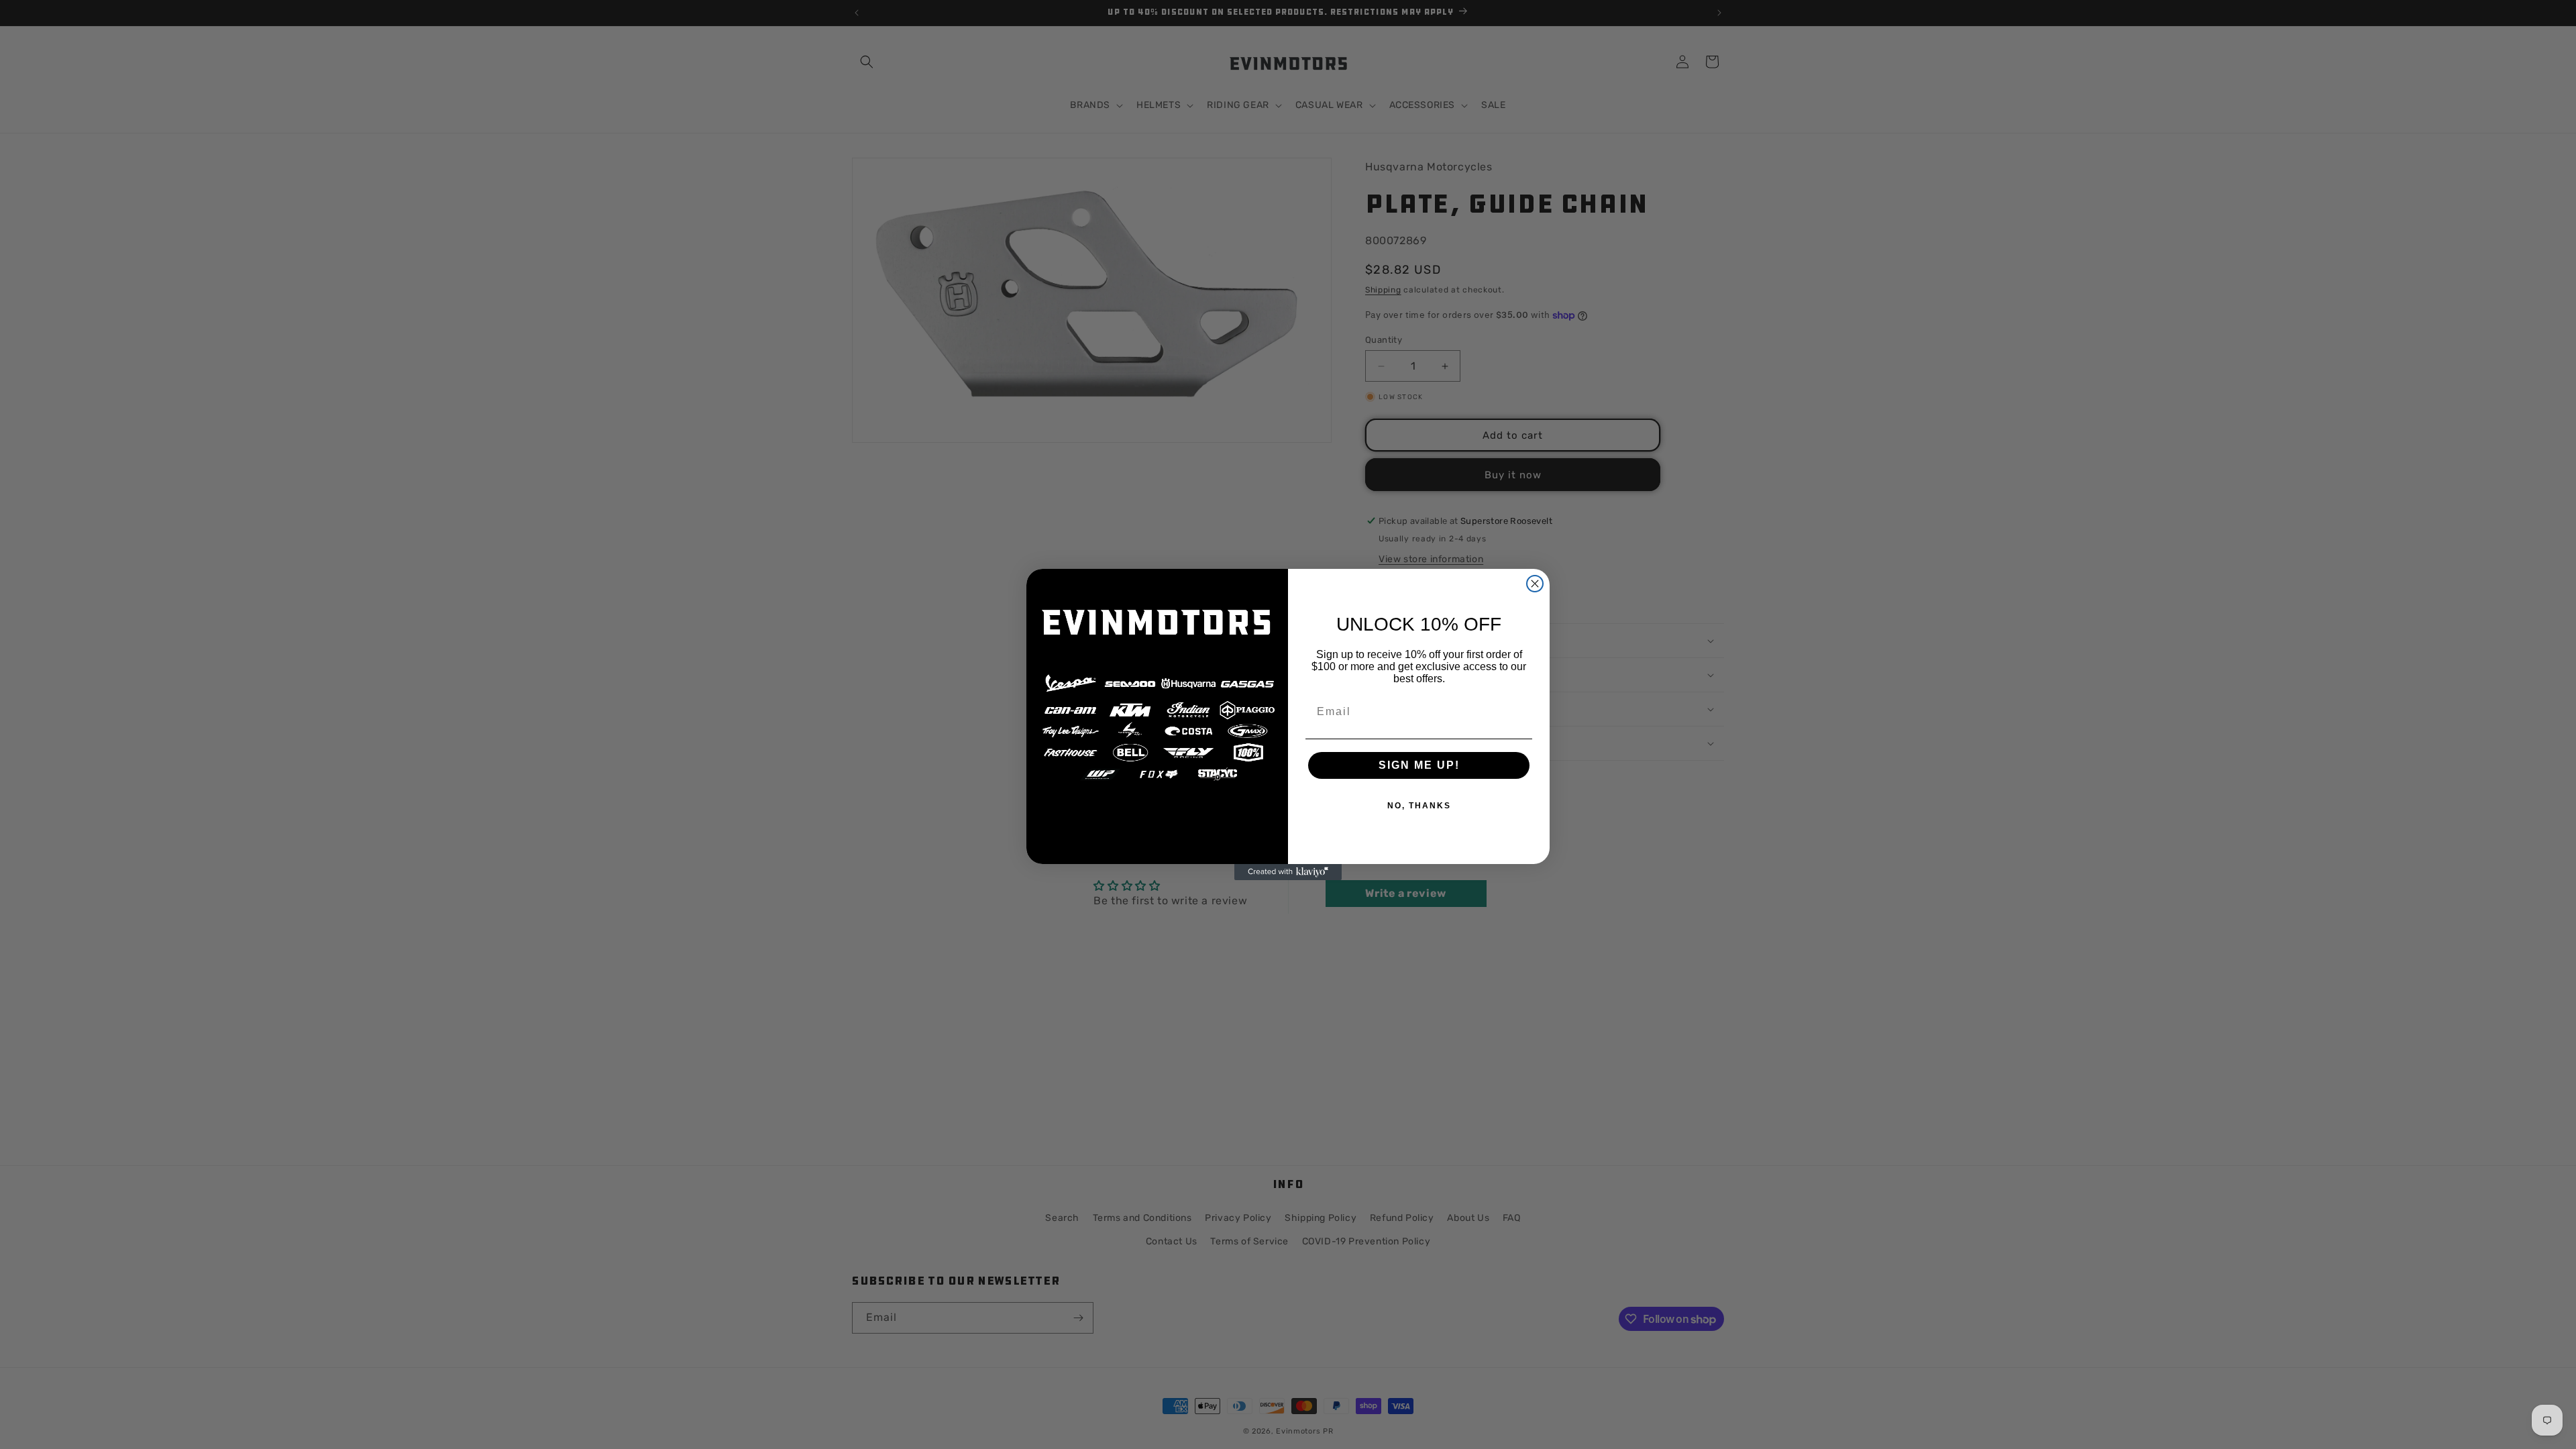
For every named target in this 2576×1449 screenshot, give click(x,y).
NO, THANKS (1419, 806)
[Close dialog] (1535, 584)
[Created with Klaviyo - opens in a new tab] (1288, 872)
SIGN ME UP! (1419, 765)
